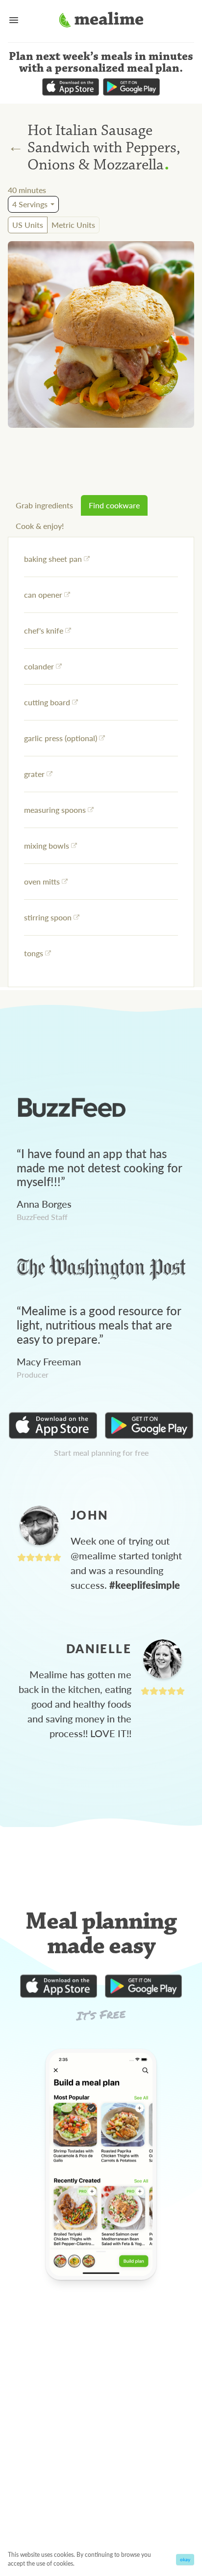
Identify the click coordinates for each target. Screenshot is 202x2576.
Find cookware (114, 505)
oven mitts (42, 881)
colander (39, 666)
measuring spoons (55, 810)
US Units (28, 225)
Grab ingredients (44, 505)
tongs (34, 953)
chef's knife (44, 630)
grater (34, 774)
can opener (43, 595)
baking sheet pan (53, 559)
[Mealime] (101, 21)
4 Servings (30, 204)
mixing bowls (47, 845)
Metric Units (73, 225)
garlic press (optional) (61, 738)
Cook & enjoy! (40, 526)
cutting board (47, 702)
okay (185, 2559)
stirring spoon (48, 917)
